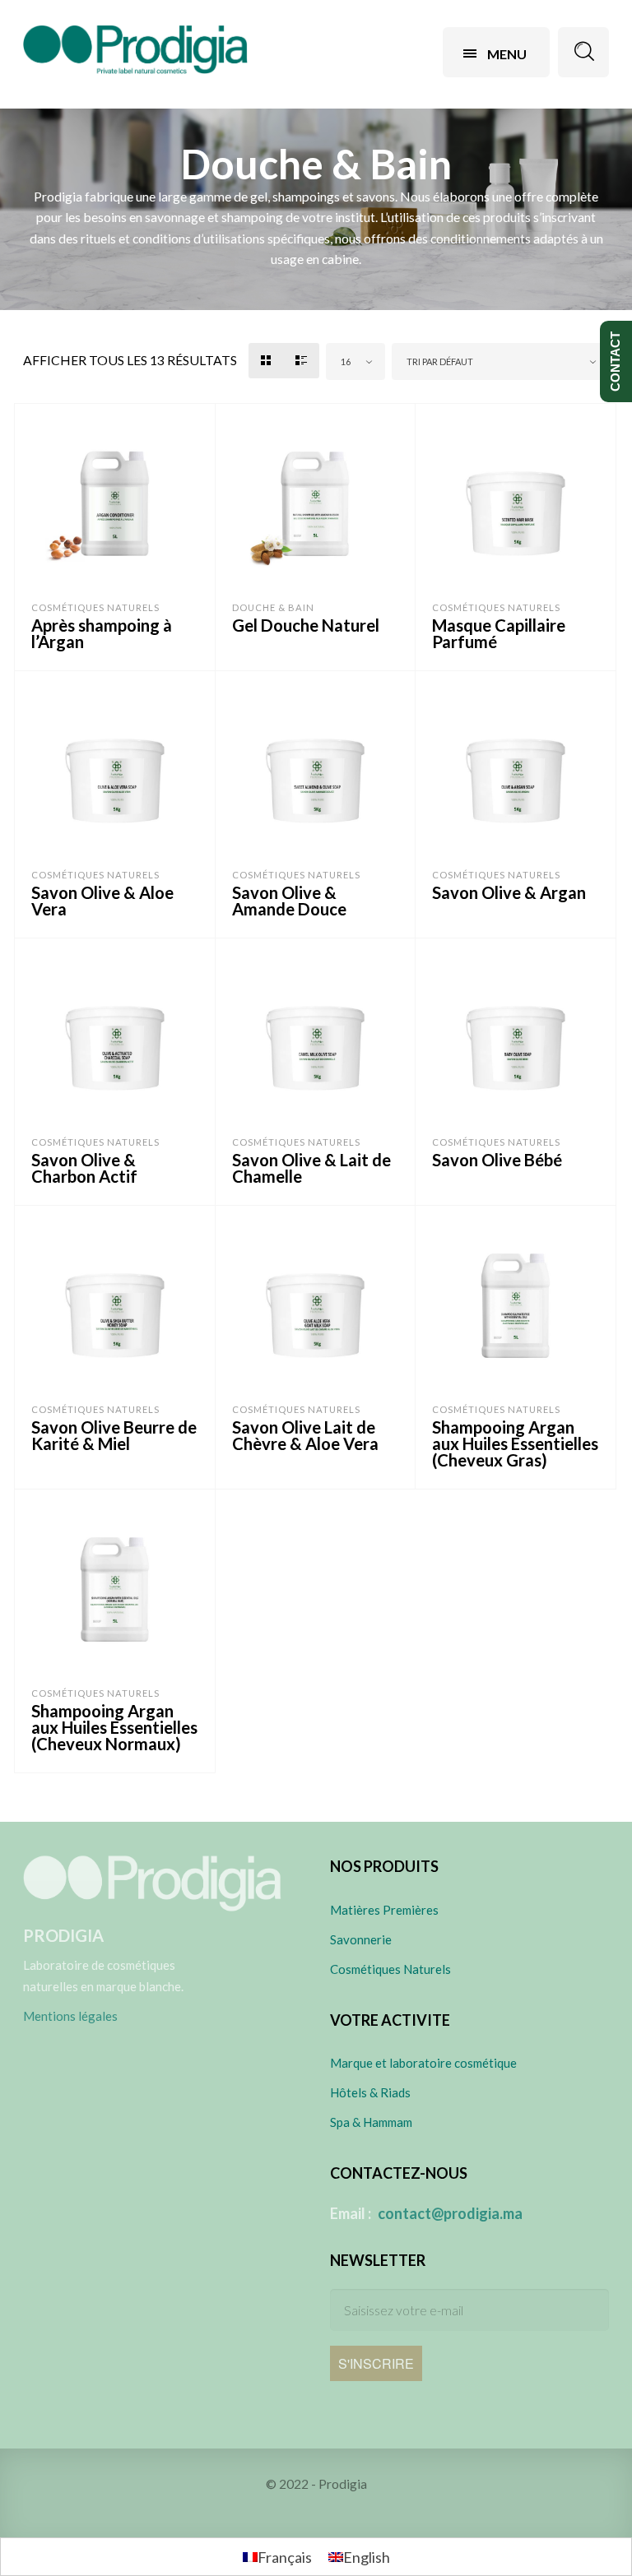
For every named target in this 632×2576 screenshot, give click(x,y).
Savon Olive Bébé (497, 1160)
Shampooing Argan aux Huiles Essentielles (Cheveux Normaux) (114, 1727)
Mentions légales (70, 2016)
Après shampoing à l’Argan (102, 633)
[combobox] (355, 361)
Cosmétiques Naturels (95, 607)
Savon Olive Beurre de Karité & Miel (114, 1435)
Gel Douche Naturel (306, 625)
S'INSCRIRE (376, 2363)
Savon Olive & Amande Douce (289, 901)
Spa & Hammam (371, 2122)
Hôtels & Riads (370, 2092)
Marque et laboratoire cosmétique (423, 2063)
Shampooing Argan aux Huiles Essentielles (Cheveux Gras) (515, 1443)
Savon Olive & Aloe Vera (102, 901)
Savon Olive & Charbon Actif (84, 1168)
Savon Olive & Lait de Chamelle (311, 1168)
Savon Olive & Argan (509, 892)
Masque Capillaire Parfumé (499, 633)
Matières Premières (384, 1910)
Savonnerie (361, 1939)
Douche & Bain (273, 607)
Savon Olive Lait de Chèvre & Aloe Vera (305, 1435)
